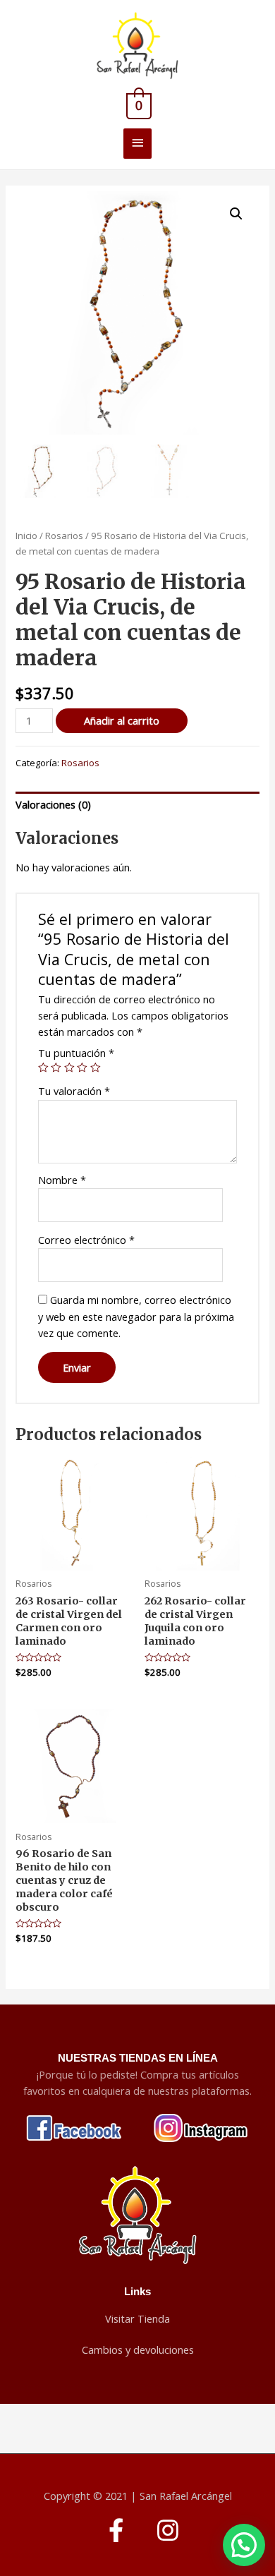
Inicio (26, 536)
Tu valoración (74, 1091)
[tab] (137, 805)
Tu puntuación (76, 1053)
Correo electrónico (86, 1240)
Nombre (62, 1180)
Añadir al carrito (122, 720)
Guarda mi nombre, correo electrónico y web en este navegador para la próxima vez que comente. (136, 1316)
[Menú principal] (137, 144)
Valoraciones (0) (53, 804)
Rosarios (64, 536)
